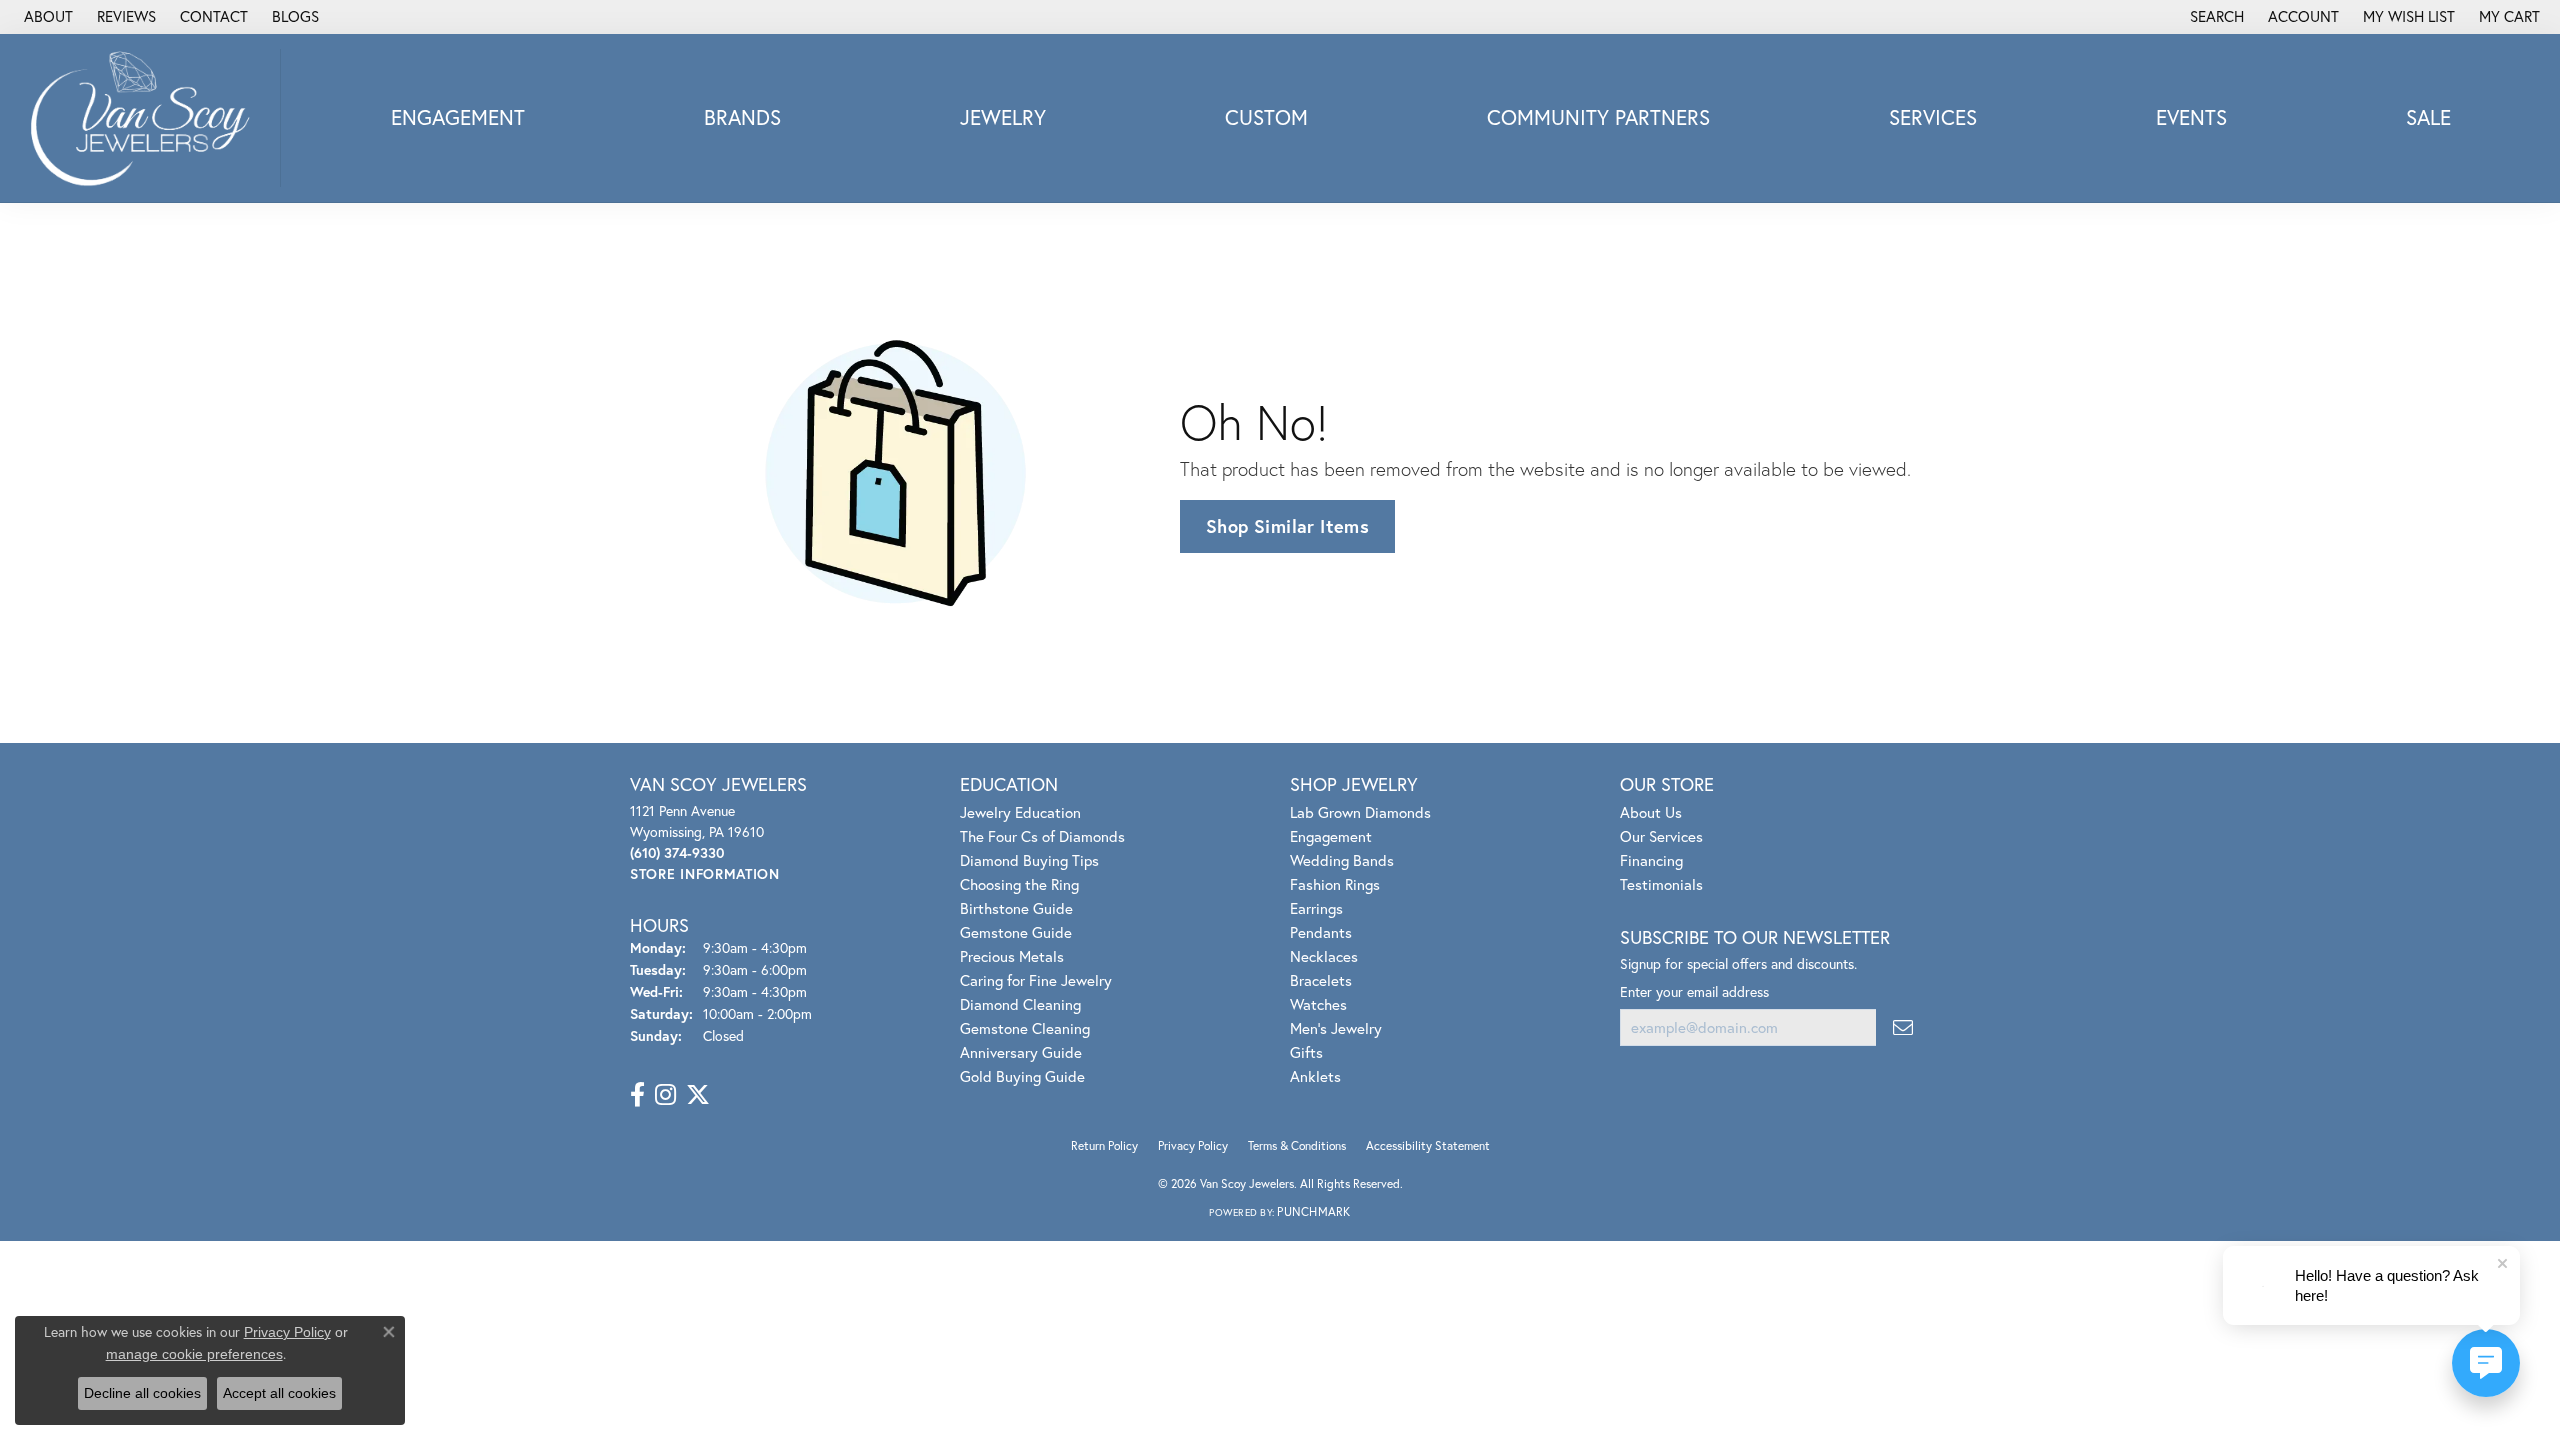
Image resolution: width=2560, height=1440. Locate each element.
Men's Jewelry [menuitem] (1336, 1028)
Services (1933, 117)
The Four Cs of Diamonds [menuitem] (1042, 836)
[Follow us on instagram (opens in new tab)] (665, 1095)
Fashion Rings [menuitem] (1335, 884)
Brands (742, 117)
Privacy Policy (1193, 1145)
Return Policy (1104, 1145)
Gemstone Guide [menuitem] (1016, 932)
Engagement (458, 117)
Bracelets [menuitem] (1321, 980)
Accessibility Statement (1428, 1145)
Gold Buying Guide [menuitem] (1022, 1076)
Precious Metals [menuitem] (1012, 956)
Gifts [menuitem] (1306, 1052)
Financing (1651, 860)
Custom (1266, 117)
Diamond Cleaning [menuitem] (1020, 1004)
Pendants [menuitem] (1321, 932)
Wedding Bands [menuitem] (1342, 860)
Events (2191, 117)
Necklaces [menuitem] (1324, 956)
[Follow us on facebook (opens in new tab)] (637, 1095)
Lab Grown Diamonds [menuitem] (1360, 812)
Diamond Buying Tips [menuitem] (1029, 860)
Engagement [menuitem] (1331, 836)
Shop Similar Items (1287, 526)
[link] (46, 17)
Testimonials (1661, 884)
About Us (1651, 812)
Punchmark (1313, 1211)
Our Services (1661, 836)
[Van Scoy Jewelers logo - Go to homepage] (145, 118)
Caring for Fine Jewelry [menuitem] (1036, 980)
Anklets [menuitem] (1315, 1076)
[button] (2215, 17)
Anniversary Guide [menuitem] (1021, 1052)
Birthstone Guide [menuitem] (1016, 908)
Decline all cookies (142, 1393)
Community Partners (1598, 117)
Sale (2428, 117)
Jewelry (1003, 117)
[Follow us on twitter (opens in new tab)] (698, 1095)
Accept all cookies (279, 1393)
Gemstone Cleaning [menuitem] (1025, 1028)
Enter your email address (1694, 991)
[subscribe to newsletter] (1903, 1027)
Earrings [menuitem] (1316, 908)
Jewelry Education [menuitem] (1020, 812)
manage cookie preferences (194, 1354)
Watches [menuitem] (1318, 1004)
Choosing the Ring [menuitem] (1019, 884)
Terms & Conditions (1297, 1145)
